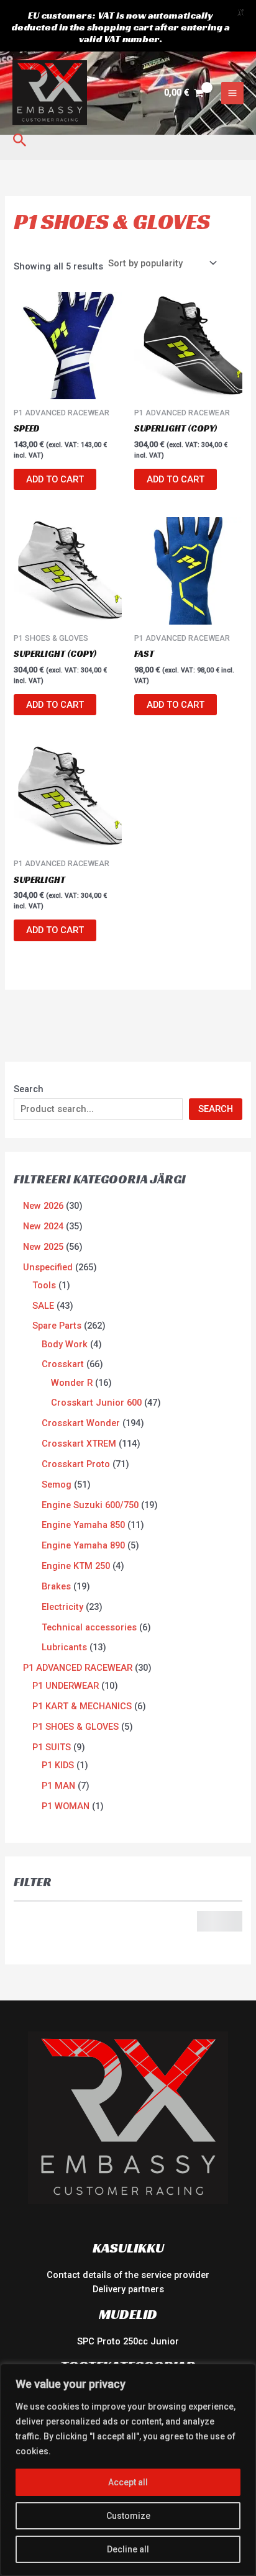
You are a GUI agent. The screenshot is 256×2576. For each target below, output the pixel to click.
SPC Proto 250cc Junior (128, 2341)
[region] (128, 2470)
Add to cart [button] (55, 479)
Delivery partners (128, 2289)
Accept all (128, 2482)
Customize (128, 2516)
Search (29, 1089)
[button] (20, 141)
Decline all (128, 2549)
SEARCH (216, 1109)
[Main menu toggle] (232, 93)
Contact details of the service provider (128, 2275)
